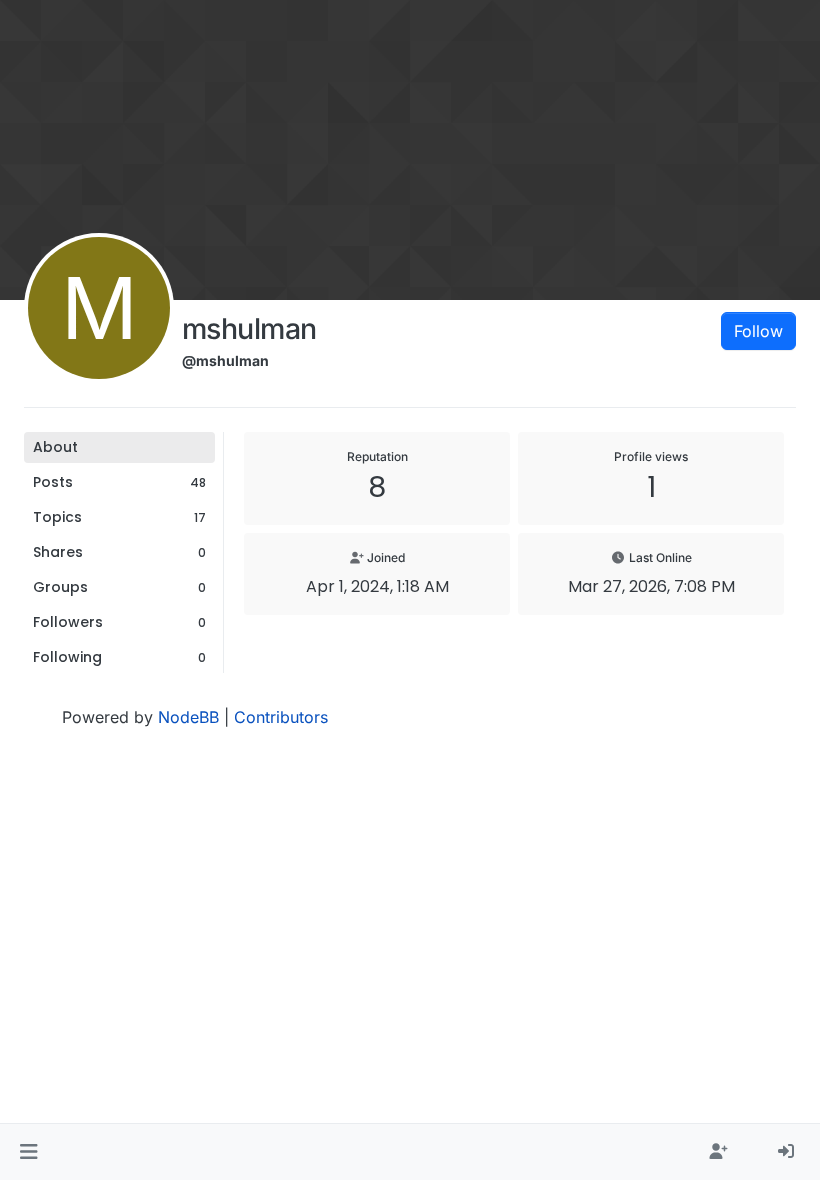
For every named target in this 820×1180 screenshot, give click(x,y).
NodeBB (188, 717)
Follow (758, 331)
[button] (28, 1152)
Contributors (281, 717)
